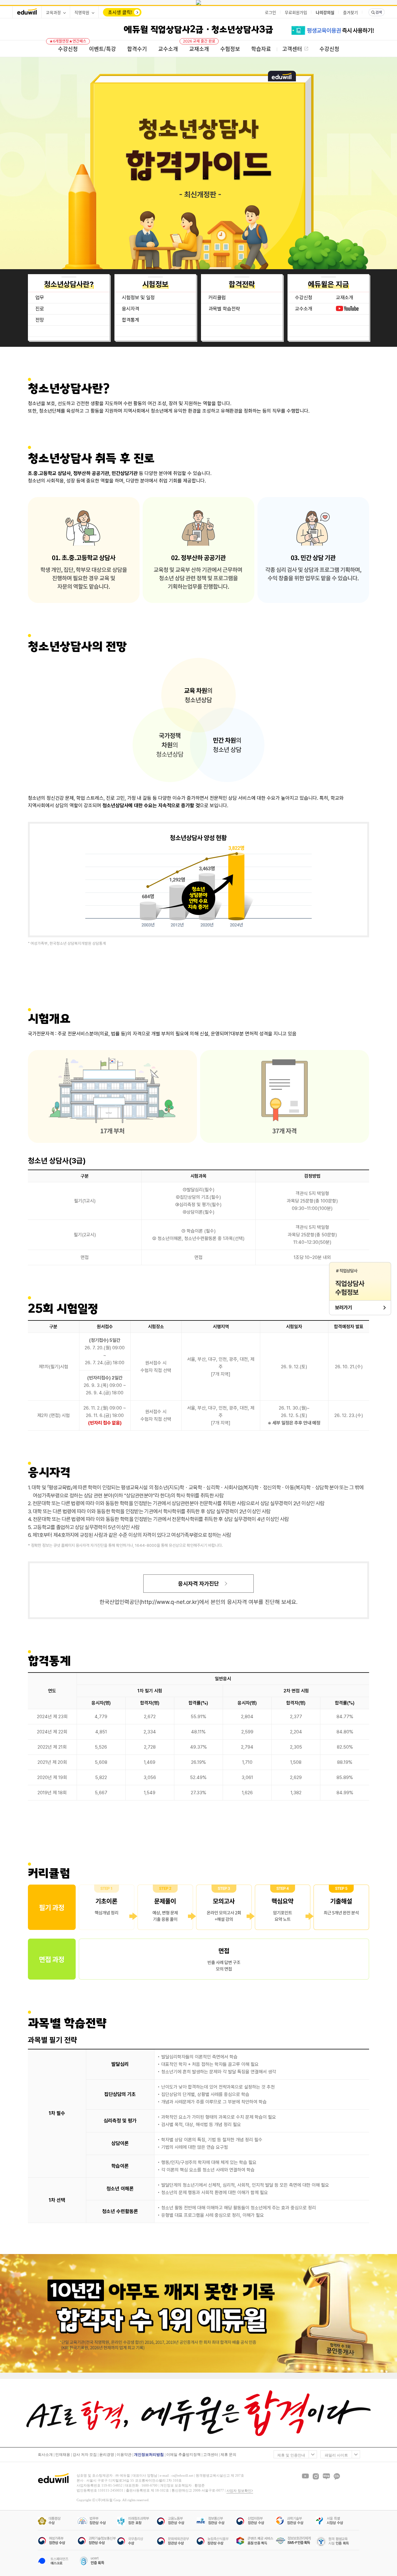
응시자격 (131, 309)
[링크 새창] (198, 2)
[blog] (326, 2476)
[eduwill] (27, 12)
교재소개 (345, 298)
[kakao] (337, 2476)
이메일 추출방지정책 (183, 2455)
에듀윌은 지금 (328, 284)
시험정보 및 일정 (138, 298)
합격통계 (131, 320)
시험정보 (155, 284)
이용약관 (124, 2455)
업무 (40, 298)
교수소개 (304, 309)
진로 (40, 309)
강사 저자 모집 (85, 2455)
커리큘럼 (217, 298)
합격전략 (242, 284)
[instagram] (316, 2476)
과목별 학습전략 (224, 309)
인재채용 (63, 2455)
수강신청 (304, 298)
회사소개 (45, 2455)
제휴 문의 (228, 2455)
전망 (40, 320)
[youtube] (305, 2476)
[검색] (377, 12)
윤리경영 (107, 2455)
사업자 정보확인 (239, 2491)
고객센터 (211, 2455)
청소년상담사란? (69, 284)
